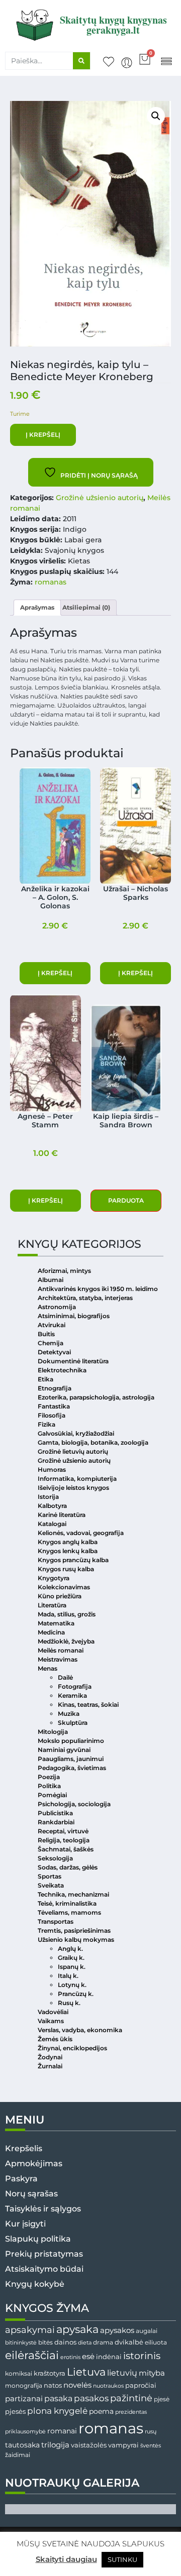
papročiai (141, 2385)
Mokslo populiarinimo (71, 1741)
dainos (65, 2342)
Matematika (56, 1623)
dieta (85, 2343)
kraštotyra (50, 2373)
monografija (24, 2386)
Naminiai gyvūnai (64, 1750)
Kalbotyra (52, 1506)
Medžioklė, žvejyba (66, 1641)
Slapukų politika (38, 2239)
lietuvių (122, 2373)
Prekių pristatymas (44, 2254)
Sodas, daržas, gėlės (68, 1867)
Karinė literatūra (62, 1515)
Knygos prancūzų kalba (73, 1560)
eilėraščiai (32, 2355)
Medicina (51, 1632)
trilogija (55, 2445)
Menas (48, 1668)
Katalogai (52, 1524)
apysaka (77, 2329)
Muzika (69, 1714)
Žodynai (50, 2057)
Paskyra (21, 2179)
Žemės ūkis (55, 2039)
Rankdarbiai (56, 1822)
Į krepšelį (43, 435)
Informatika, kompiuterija (77, 1479)
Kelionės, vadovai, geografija (81, 1533)
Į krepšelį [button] (55, 973)
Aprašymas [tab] (37, 607)
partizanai (24, 2399)
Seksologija (55, 1858)
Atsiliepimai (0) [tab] (86, 607)
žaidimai (18, 2455)
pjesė (162, 2399)
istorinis (142, 2356)
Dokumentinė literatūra (73, 1361)
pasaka (58, 2398)
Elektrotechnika (62, 1370)
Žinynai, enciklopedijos (72, 2048)
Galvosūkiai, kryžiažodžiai (76, 1433)
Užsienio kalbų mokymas (76, 1940)
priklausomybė (25, 2431)
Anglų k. (70, 1949)
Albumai (51, 1280)
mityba (152, 2373)
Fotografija (75, 1686)
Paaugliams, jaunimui (71, 1759)
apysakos (117, 2330)
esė (88, 2356)
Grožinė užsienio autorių (100, 498)
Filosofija (52, 1415)
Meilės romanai (61, 1650)
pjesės (15, 2412)
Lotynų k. (72, 1985)
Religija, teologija (64, 1840)
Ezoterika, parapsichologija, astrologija (96, 1397)
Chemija (51, 1343)
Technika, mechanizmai (73, 1894)
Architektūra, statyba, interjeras (85, 1298)
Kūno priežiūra (60, 1596)
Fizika (47, 1424)
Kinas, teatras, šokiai (88, 1705)
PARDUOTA (126, 1200)
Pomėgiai (52, 1795)
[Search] (81, 61)
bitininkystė (21, 2343)
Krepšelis (24, 2148)
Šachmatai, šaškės (66, 1849)
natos (53, 2385)
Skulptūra (73, 1723)
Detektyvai (54, 1352)
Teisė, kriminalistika (67, 1903)
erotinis (70, 2357)
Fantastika (54, 1406)
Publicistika (55, 1813)
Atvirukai (52, 1325)
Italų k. (68, 1976)
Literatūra (52, 1605)
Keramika (72, 1695)
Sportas (50, 1876)
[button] (166, 61)
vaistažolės (89, 2445)
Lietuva (86, 2372)
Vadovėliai (53, 2012)
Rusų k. (69, 2003)
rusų (151, 2432)
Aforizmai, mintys (64, 1271)
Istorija (48, 1497)
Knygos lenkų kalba (68, 1551)
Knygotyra (54, 1578)
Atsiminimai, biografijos (74, 1316)
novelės (77, 2385)
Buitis (46, 1334)
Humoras (52, 1470)
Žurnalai (50, 2066)
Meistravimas (58, 1659)
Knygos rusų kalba (66, 1569)
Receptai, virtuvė (63, 1831)
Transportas (56, 1921)
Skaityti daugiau (66, 2559)
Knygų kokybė (35, 2284)
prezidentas (131, 2412)
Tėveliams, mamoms (69, 1912)
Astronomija (57, 1307)
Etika (46, 1379)
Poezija (49, 1777)
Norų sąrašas (31, 2194)
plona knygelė (57, 2411)
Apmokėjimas (34, 2163)
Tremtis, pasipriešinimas (74, 1930)
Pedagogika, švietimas (72, 1768)
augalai (147, 2331)
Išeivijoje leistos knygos (73, 1488)
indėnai (109, 2357)
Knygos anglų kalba (68, 1542)
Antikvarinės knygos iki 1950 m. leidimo (98, 1289)
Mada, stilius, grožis (67, 1614)
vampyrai (123, 2445)
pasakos (91, 2398)
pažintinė (131, 2398)
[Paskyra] (127, 63)
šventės (151, 2446)
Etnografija (55, 1388)
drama (103, 2342)
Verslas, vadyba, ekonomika (80, 2030)
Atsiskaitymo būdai (44, 2269)
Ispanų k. (72, 1967)
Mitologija (53, 1732)
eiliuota (156, 2343)
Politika (49, 1786)
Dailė (65, 1677)
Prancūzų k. (76, 1994)
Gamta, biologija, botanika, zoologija (93, 1442)
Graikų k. (71, 1958)
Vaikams (51, 2021)
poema (101, 2411)
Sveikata (51, 1885)
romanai (62, 2431)
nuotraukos (108, 2386)
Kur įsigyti (25, 2224)
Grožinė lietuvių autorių (73, 1451)
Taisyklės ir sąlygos (43, 2209)
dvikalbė (129, 2342)
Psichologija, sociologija (74, 1804)
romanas (51, 582)
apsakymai (30, 2330)
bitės (46, 2343)
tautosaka (22, 2445)
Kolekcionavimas (64, 1587)
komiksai (19, 2373)
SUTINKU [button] (122, 2559)
